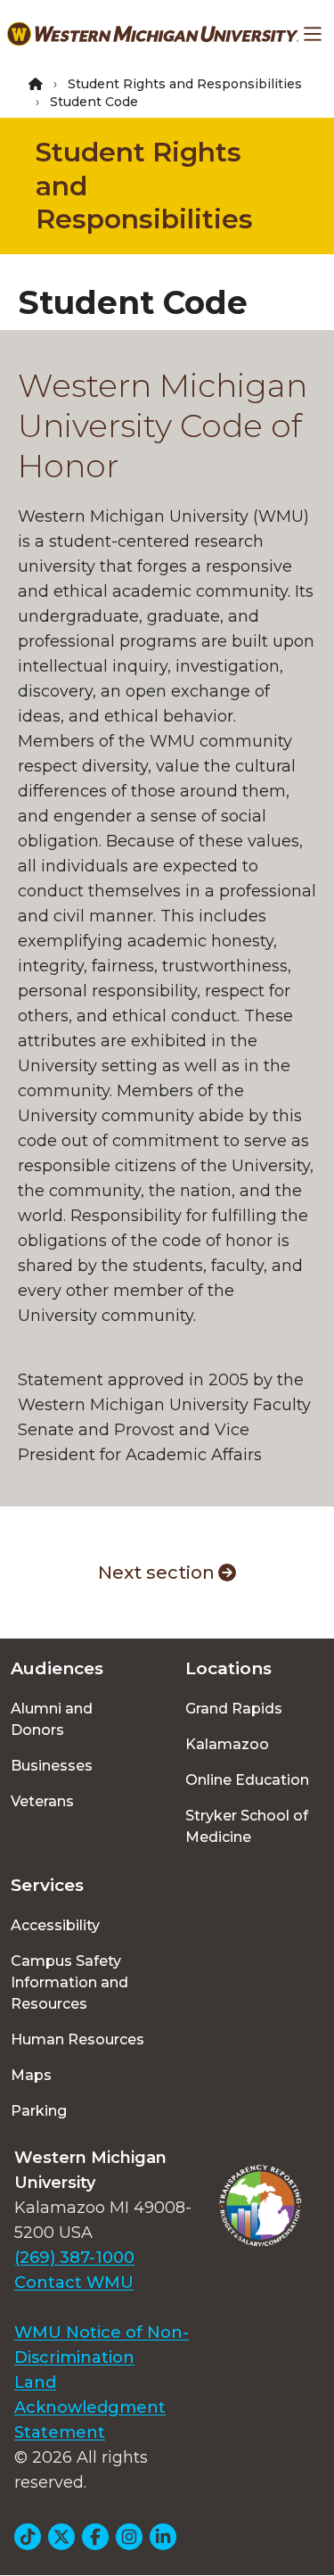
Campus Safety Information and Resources (69, 1982)
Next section (156, 1573)
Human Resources (77, 2039)
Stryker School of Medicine (247, 1826)
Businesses (52, 1766)
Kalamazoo (227, 1744)
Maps (31, 2075)
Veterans (42, 1801)
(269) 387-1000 (74, 2258)
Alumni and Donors (52, 1719)
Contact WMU (74, 2283)
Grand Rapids (234, 1709)
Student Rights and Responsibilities (185, 84)
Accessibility (55, 1925)
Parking (39, 2111)
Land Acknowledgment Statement (90, 2407)
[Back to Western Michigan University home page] (153, 34)
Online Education (247, 1780)
